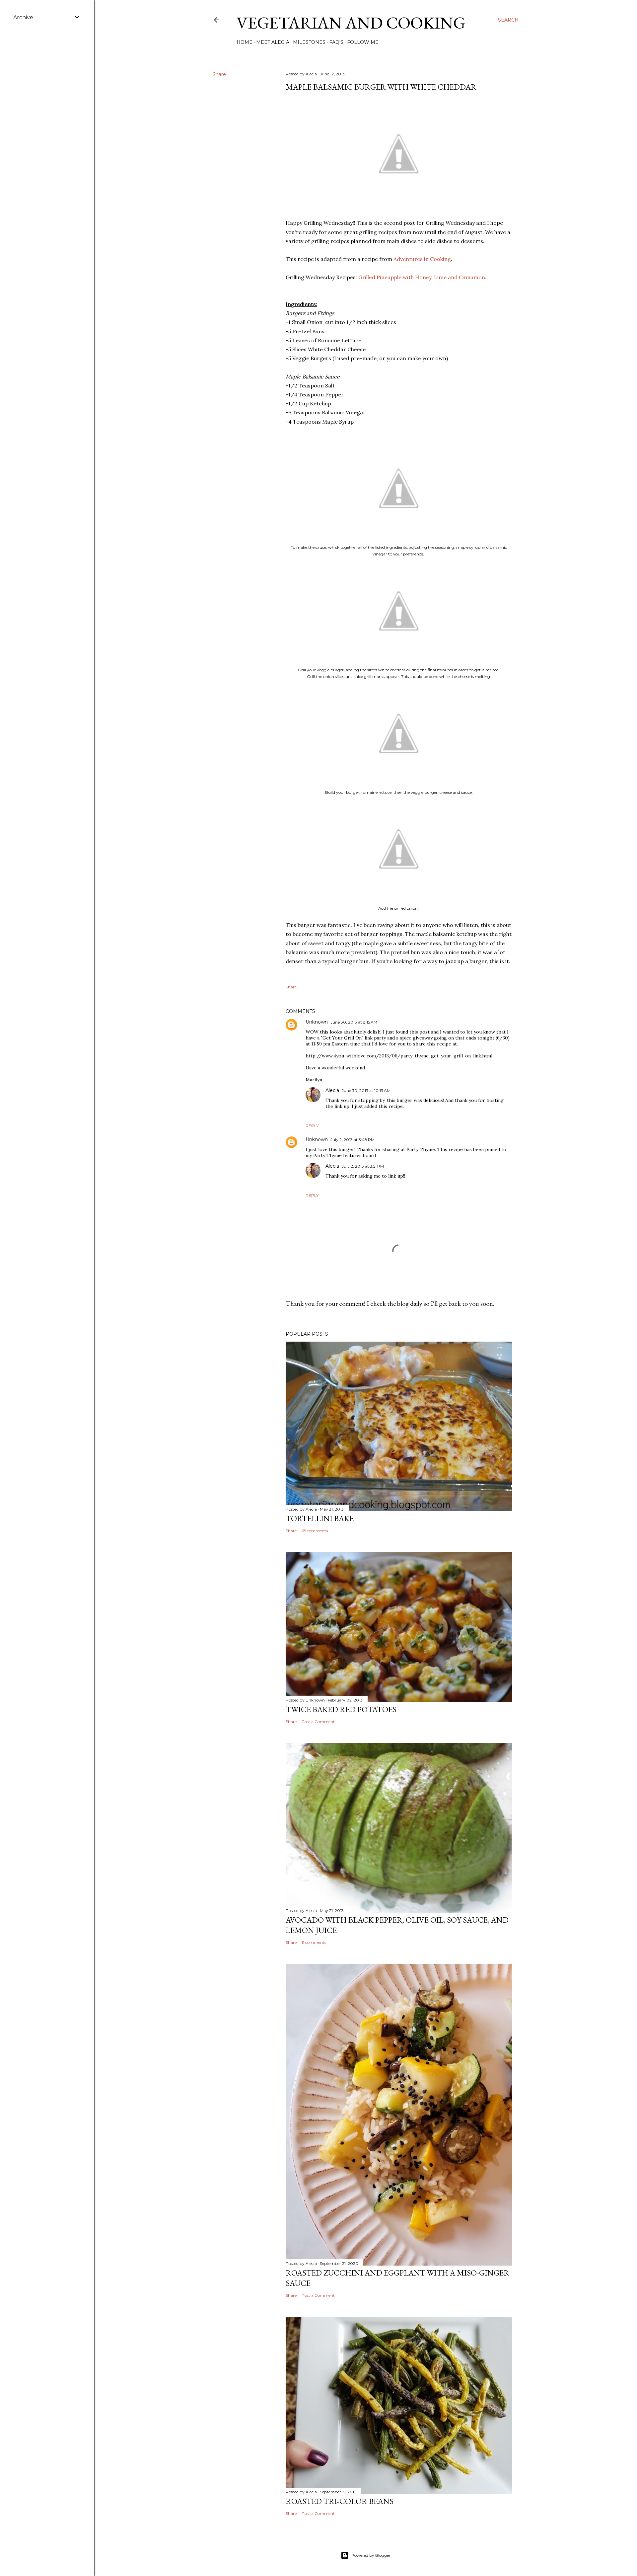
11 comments (314, 1942)
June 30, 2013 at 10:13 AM (366, 1090)
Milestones (309, 42)
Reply (312, 1126)
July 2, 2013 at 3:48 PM (353, 1140)
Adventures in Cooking (422, 259)
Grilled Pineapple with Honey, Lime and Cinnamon (422, 277)
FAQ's (336, 42)
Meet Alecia (273, 42)
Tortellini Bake (320, 1518)
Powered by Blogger (371, 2555)
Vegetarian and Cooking (351, 23)
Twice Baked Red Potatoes (341, 1709)
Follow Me (363, 42)
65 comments (315, 1531)
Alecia (332, 1090)
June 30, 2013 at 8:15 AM (354, 1022)
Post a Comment (318, 1722)
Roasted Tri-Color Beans (340, 2501)
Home (245, 42)
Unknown (317, 1022)
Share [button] (219, 74)
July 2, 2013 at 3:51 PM (363, 1166)
